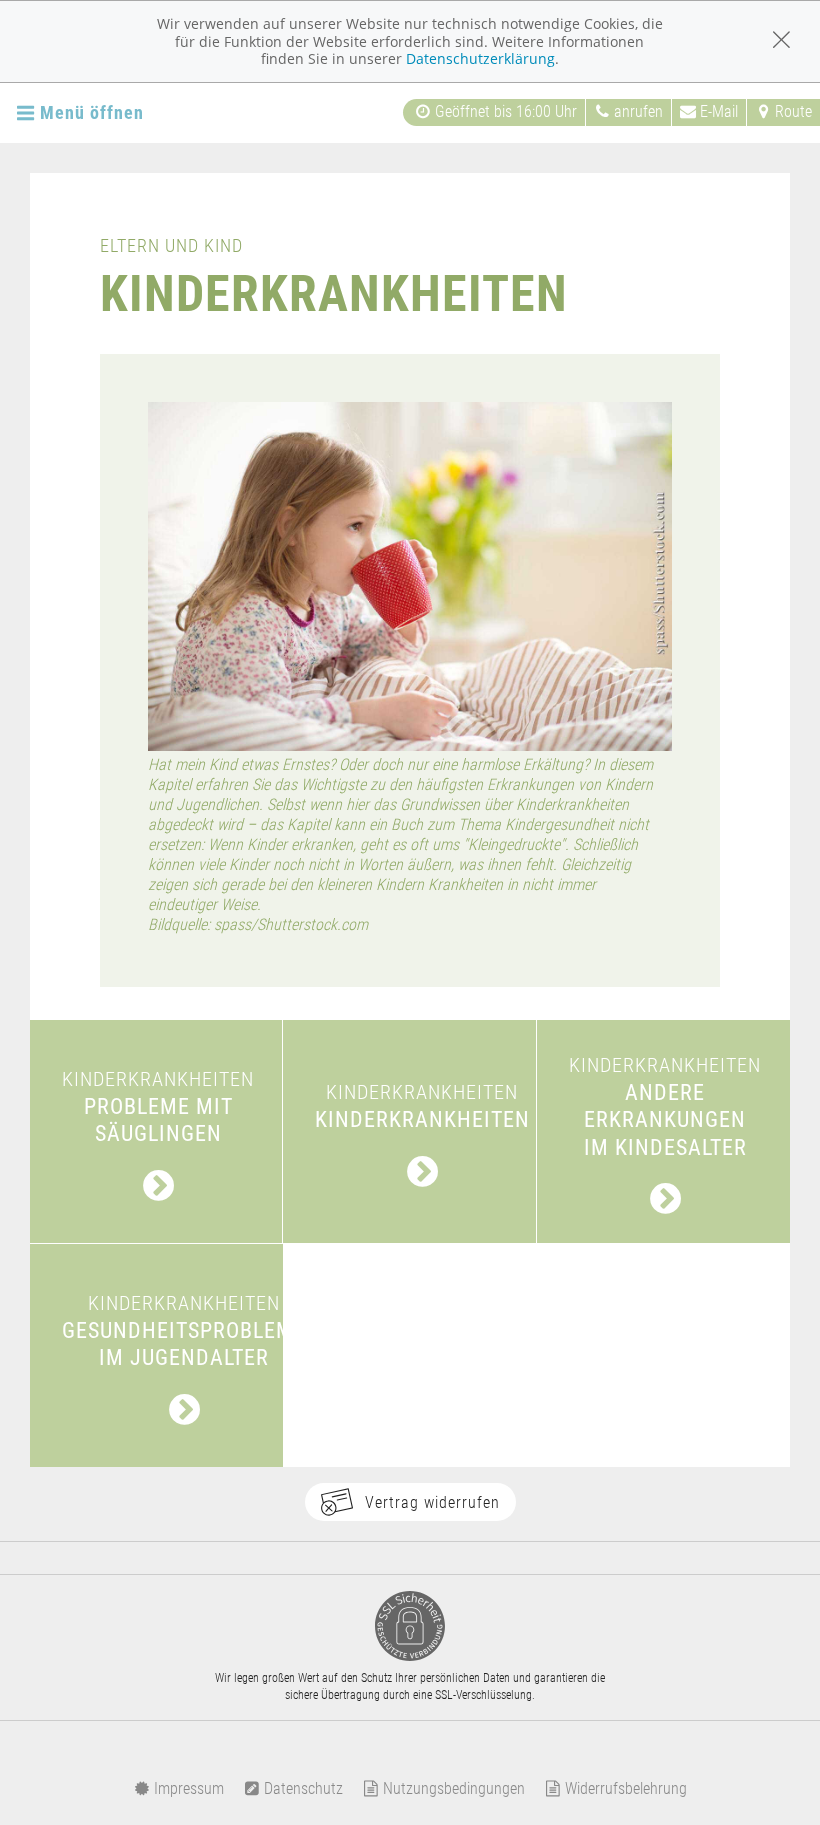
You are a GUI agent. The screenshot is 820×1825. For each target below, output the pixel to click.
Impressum (187, 1788)
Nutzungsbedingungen (452, 1788)
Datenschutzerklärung (480, 58)
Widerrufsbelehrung (624, 1788)
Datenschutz (301, 1788)
